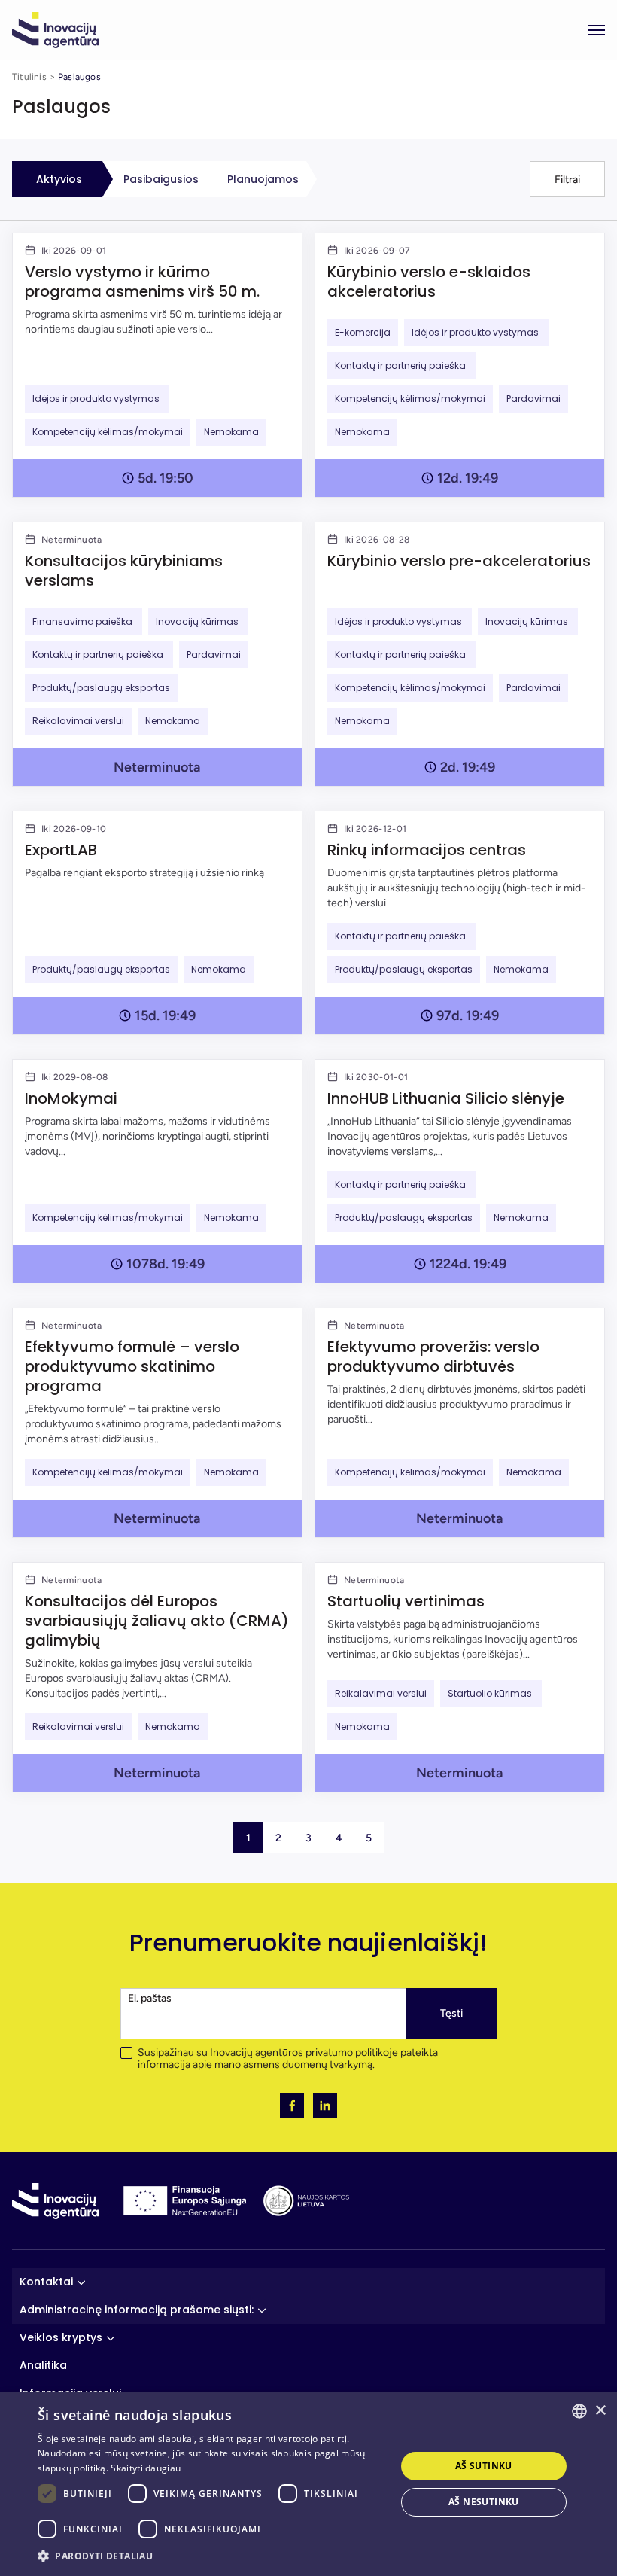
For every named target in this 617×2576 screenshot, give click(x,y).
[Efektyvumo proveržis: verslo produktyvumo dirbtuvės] (460, 1423)
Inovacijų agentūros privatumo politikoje (304, 2052)
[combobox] (579, 2411)
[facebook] (292, 2106)
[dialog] (308, 2484)
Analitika (43, 2365)
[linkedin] (325, 2106)
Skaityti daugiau (146, 2468)
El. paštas (150, 1998)
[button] (567, 179)
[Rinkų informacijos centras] (460, 923)
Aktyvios (59, 179)
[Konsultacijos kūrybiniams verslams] (157, 654)
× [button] (600, 2411)
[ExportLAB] (157, 923)
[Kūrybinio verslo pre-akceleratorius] (460, 654)
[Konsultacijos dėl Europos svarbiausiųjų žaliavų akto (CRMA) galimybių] (157, 1677)
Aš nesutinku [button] (484, 2502)
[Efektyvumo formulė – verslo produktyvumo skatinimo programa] (157, 1423)
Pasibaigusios (161, 179)
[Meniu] (597, 30)
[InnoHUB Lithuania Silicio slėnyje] (460, 1171)
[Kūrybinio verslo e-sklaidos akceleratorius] (460, 365)
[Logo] (55, 30)
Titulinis (29, 77)
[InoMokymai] (157, 1171)
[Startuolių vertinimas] (460, 1677)
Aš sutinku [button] (484, 2466)
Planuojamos (263, 179)
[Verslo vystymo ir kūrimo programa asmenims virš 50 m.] (157, 365)
